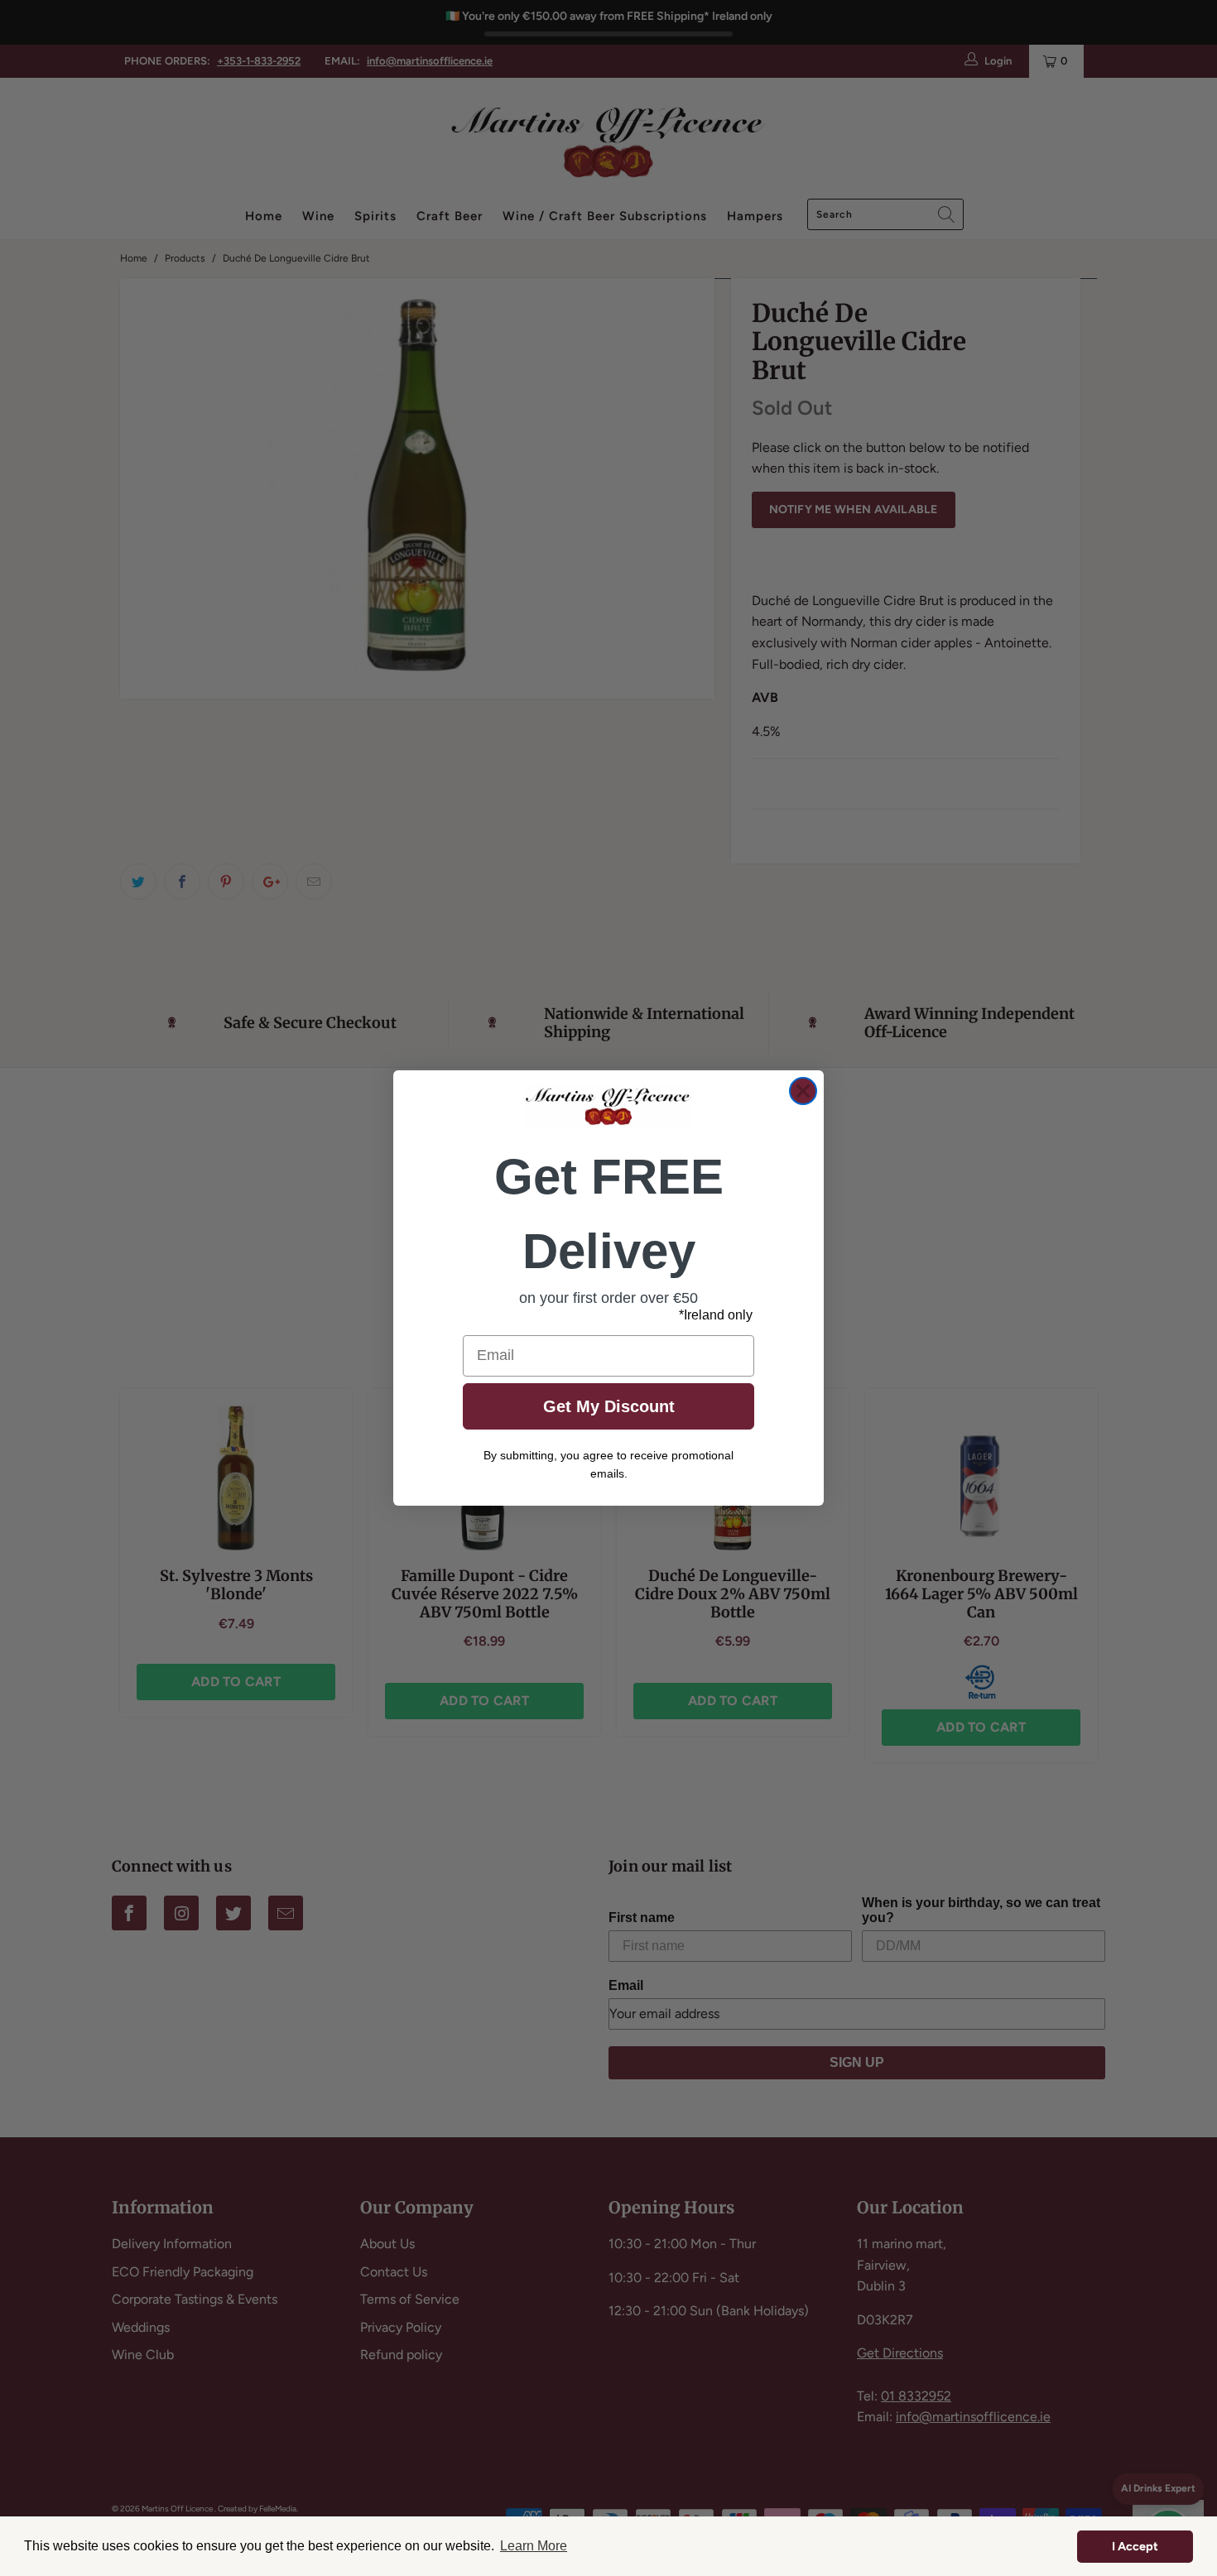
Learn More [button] (534, 2546)
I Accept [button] (1135, 2546)
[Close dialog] (803, 1091)
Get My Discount (609, 1406)
